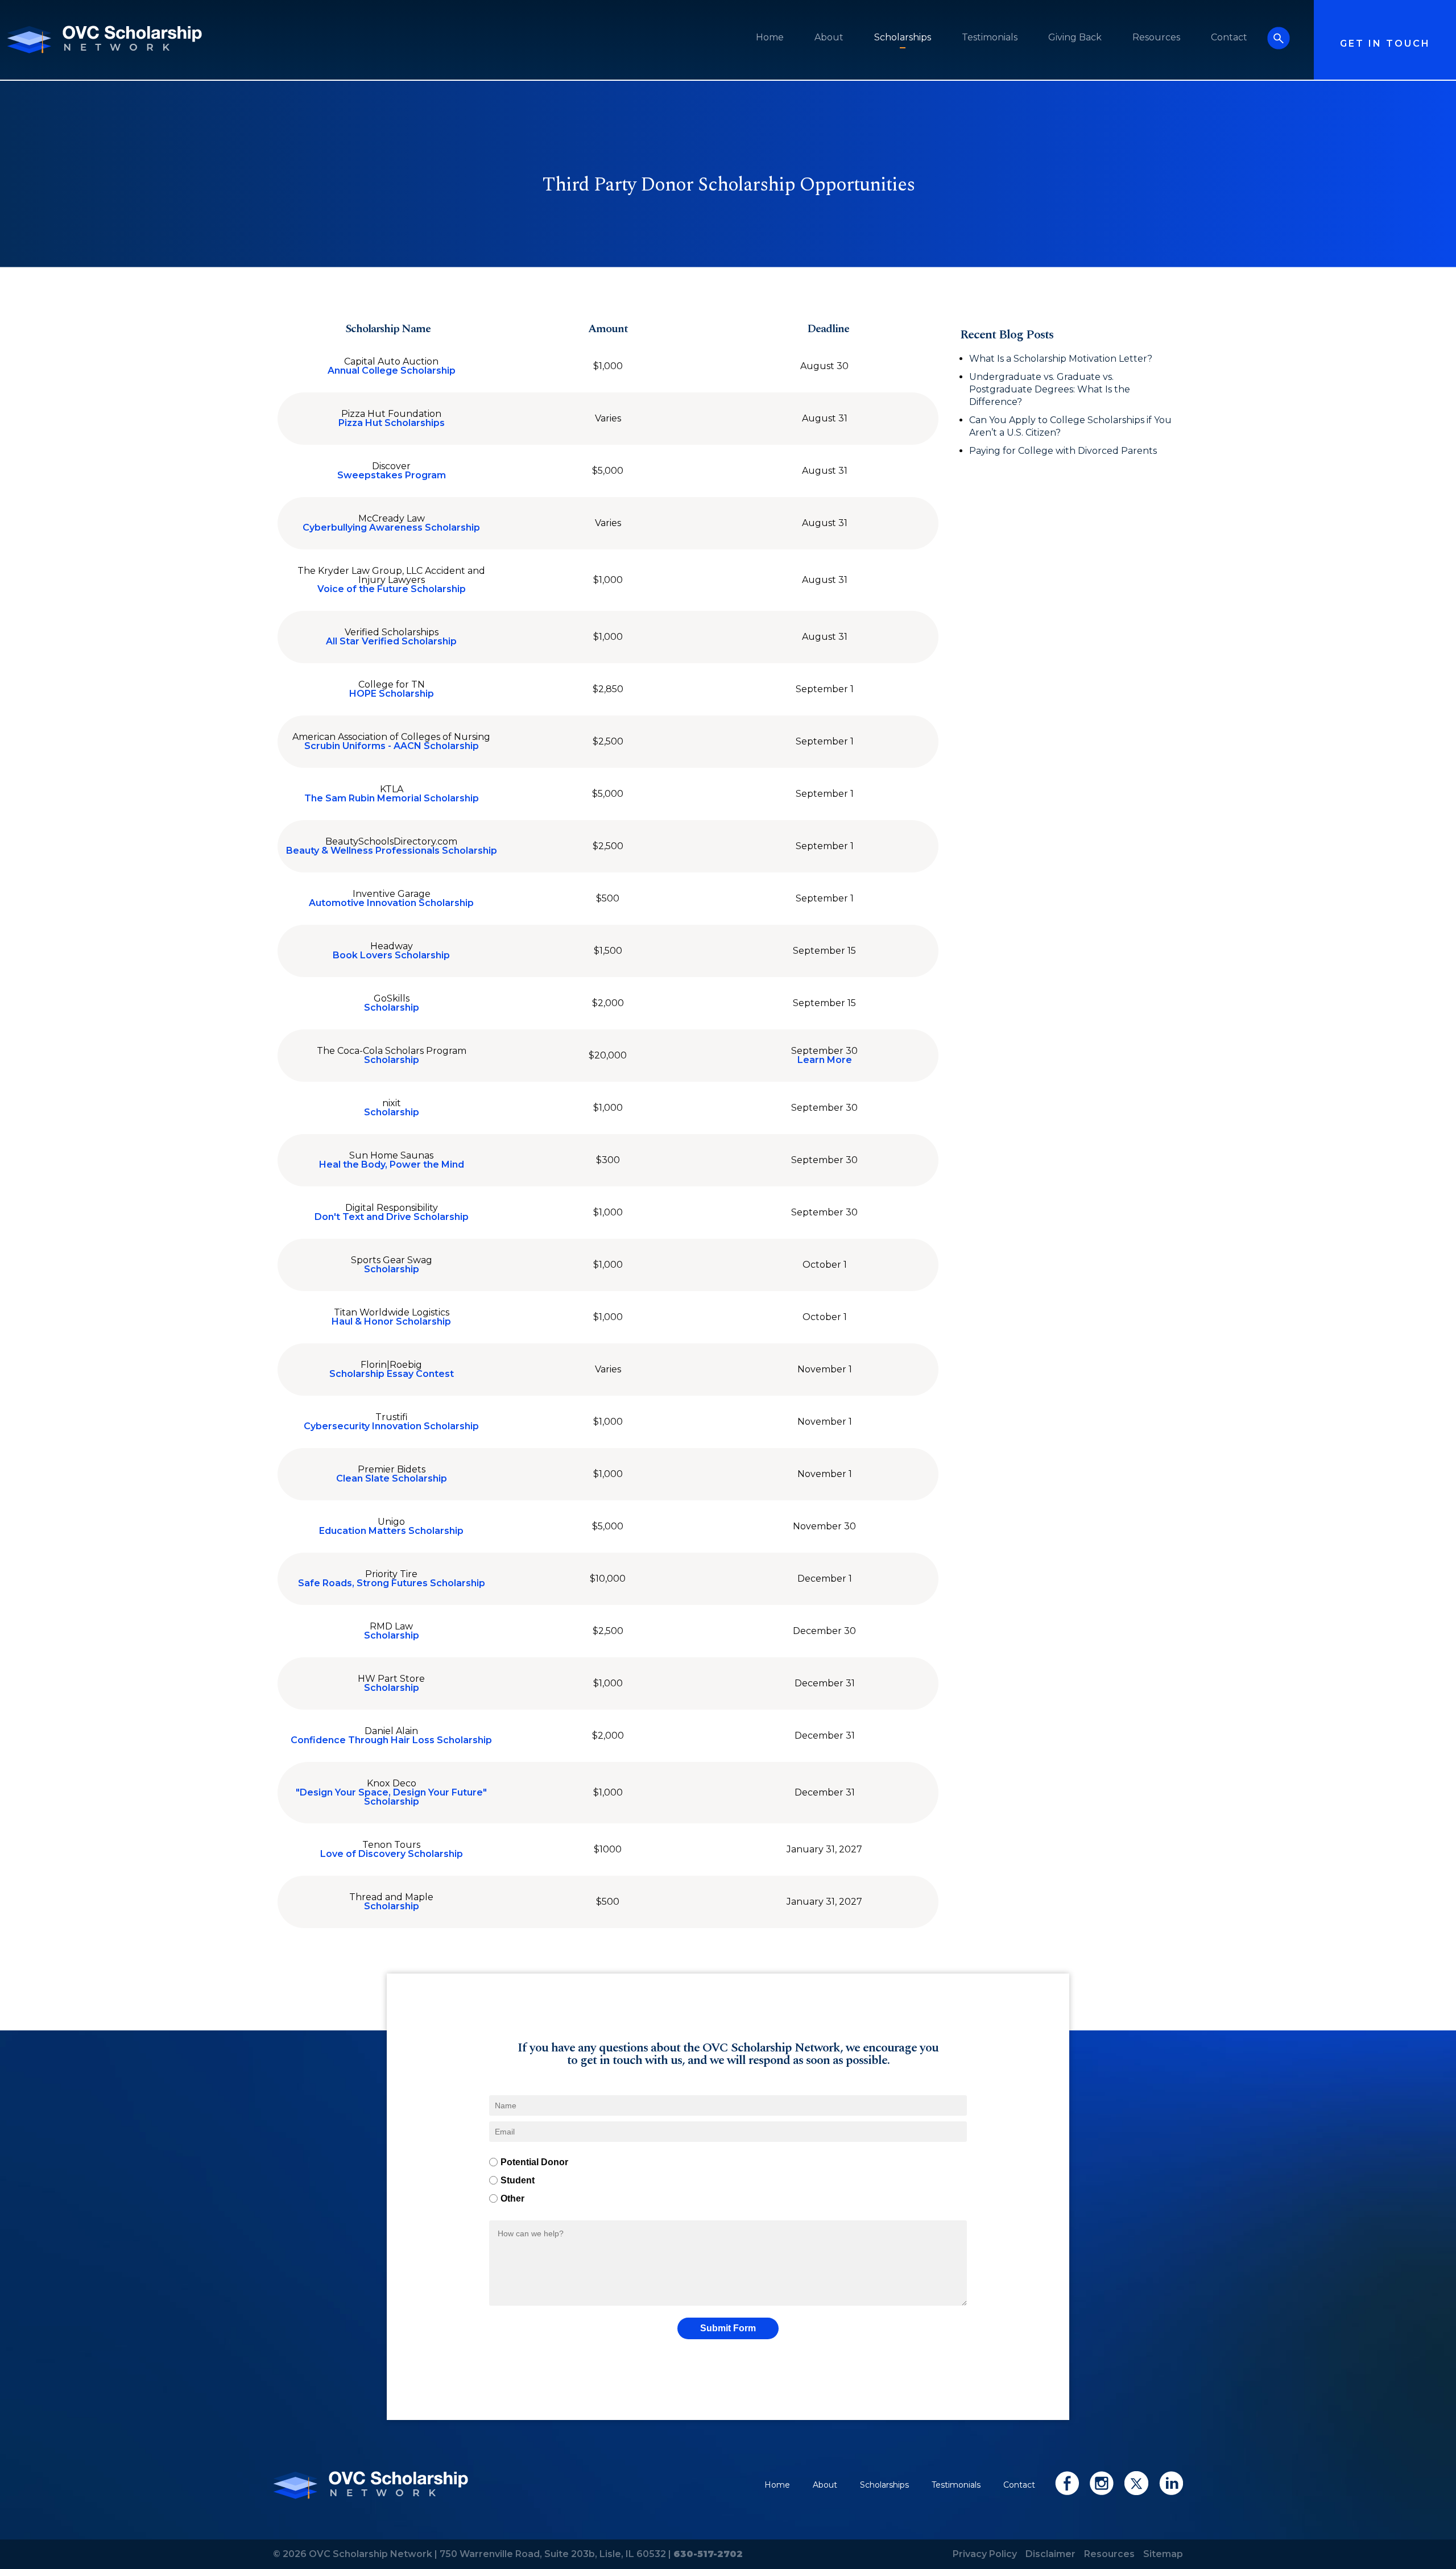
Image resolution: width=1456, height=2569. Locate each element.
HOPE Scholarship (392, 694)
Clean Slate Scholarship (392, 1479)
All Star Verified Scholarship (391, 642)
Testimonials (990, 37)
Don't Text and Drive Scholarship (392, 1217)
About (829, 37)
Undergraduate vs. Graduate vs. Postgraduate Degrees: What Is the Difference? (1050, 389)
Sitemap (1163, 2554)
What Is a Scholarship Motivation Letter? (1061, 359)
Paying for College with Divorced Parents (1064, 451)
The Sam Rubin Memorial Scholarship (392, 799)
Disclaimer (1050, 2554)
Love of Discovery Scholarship (392, 1854)
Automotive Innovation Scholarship (391, 903)
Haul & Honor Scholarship (391, 1322)
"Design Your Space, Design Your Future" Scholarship (391, 1797)
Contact (1229, 37)
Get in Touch (1385, 44)
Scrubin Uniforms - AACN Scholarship (392, 746)
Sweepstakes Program (392, 475)
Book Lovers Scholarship (391, 955)
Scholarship (392, 1008)
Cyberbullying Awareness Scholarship (391, 528)
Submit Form (728, 2328)
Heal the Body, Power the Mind (392, 1165)
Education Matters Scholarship (391, 1531)
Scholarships (903, 37)
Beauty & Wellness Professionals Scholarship (392, 851)
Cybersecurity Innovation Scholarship (391, 1426)
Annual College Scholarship (392, 371)
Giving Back (1075, 37)
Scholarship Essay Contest (392, 1374)
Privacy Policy (985, 2554)
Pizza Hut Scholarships (392, 423)
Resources (1156, 37)
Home (770, 37)
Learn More (825, 1060)
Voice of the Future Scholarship (392, 589)
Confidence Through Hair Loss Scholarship (391, 1740)
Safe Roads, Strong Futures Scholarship (392, 1583)
